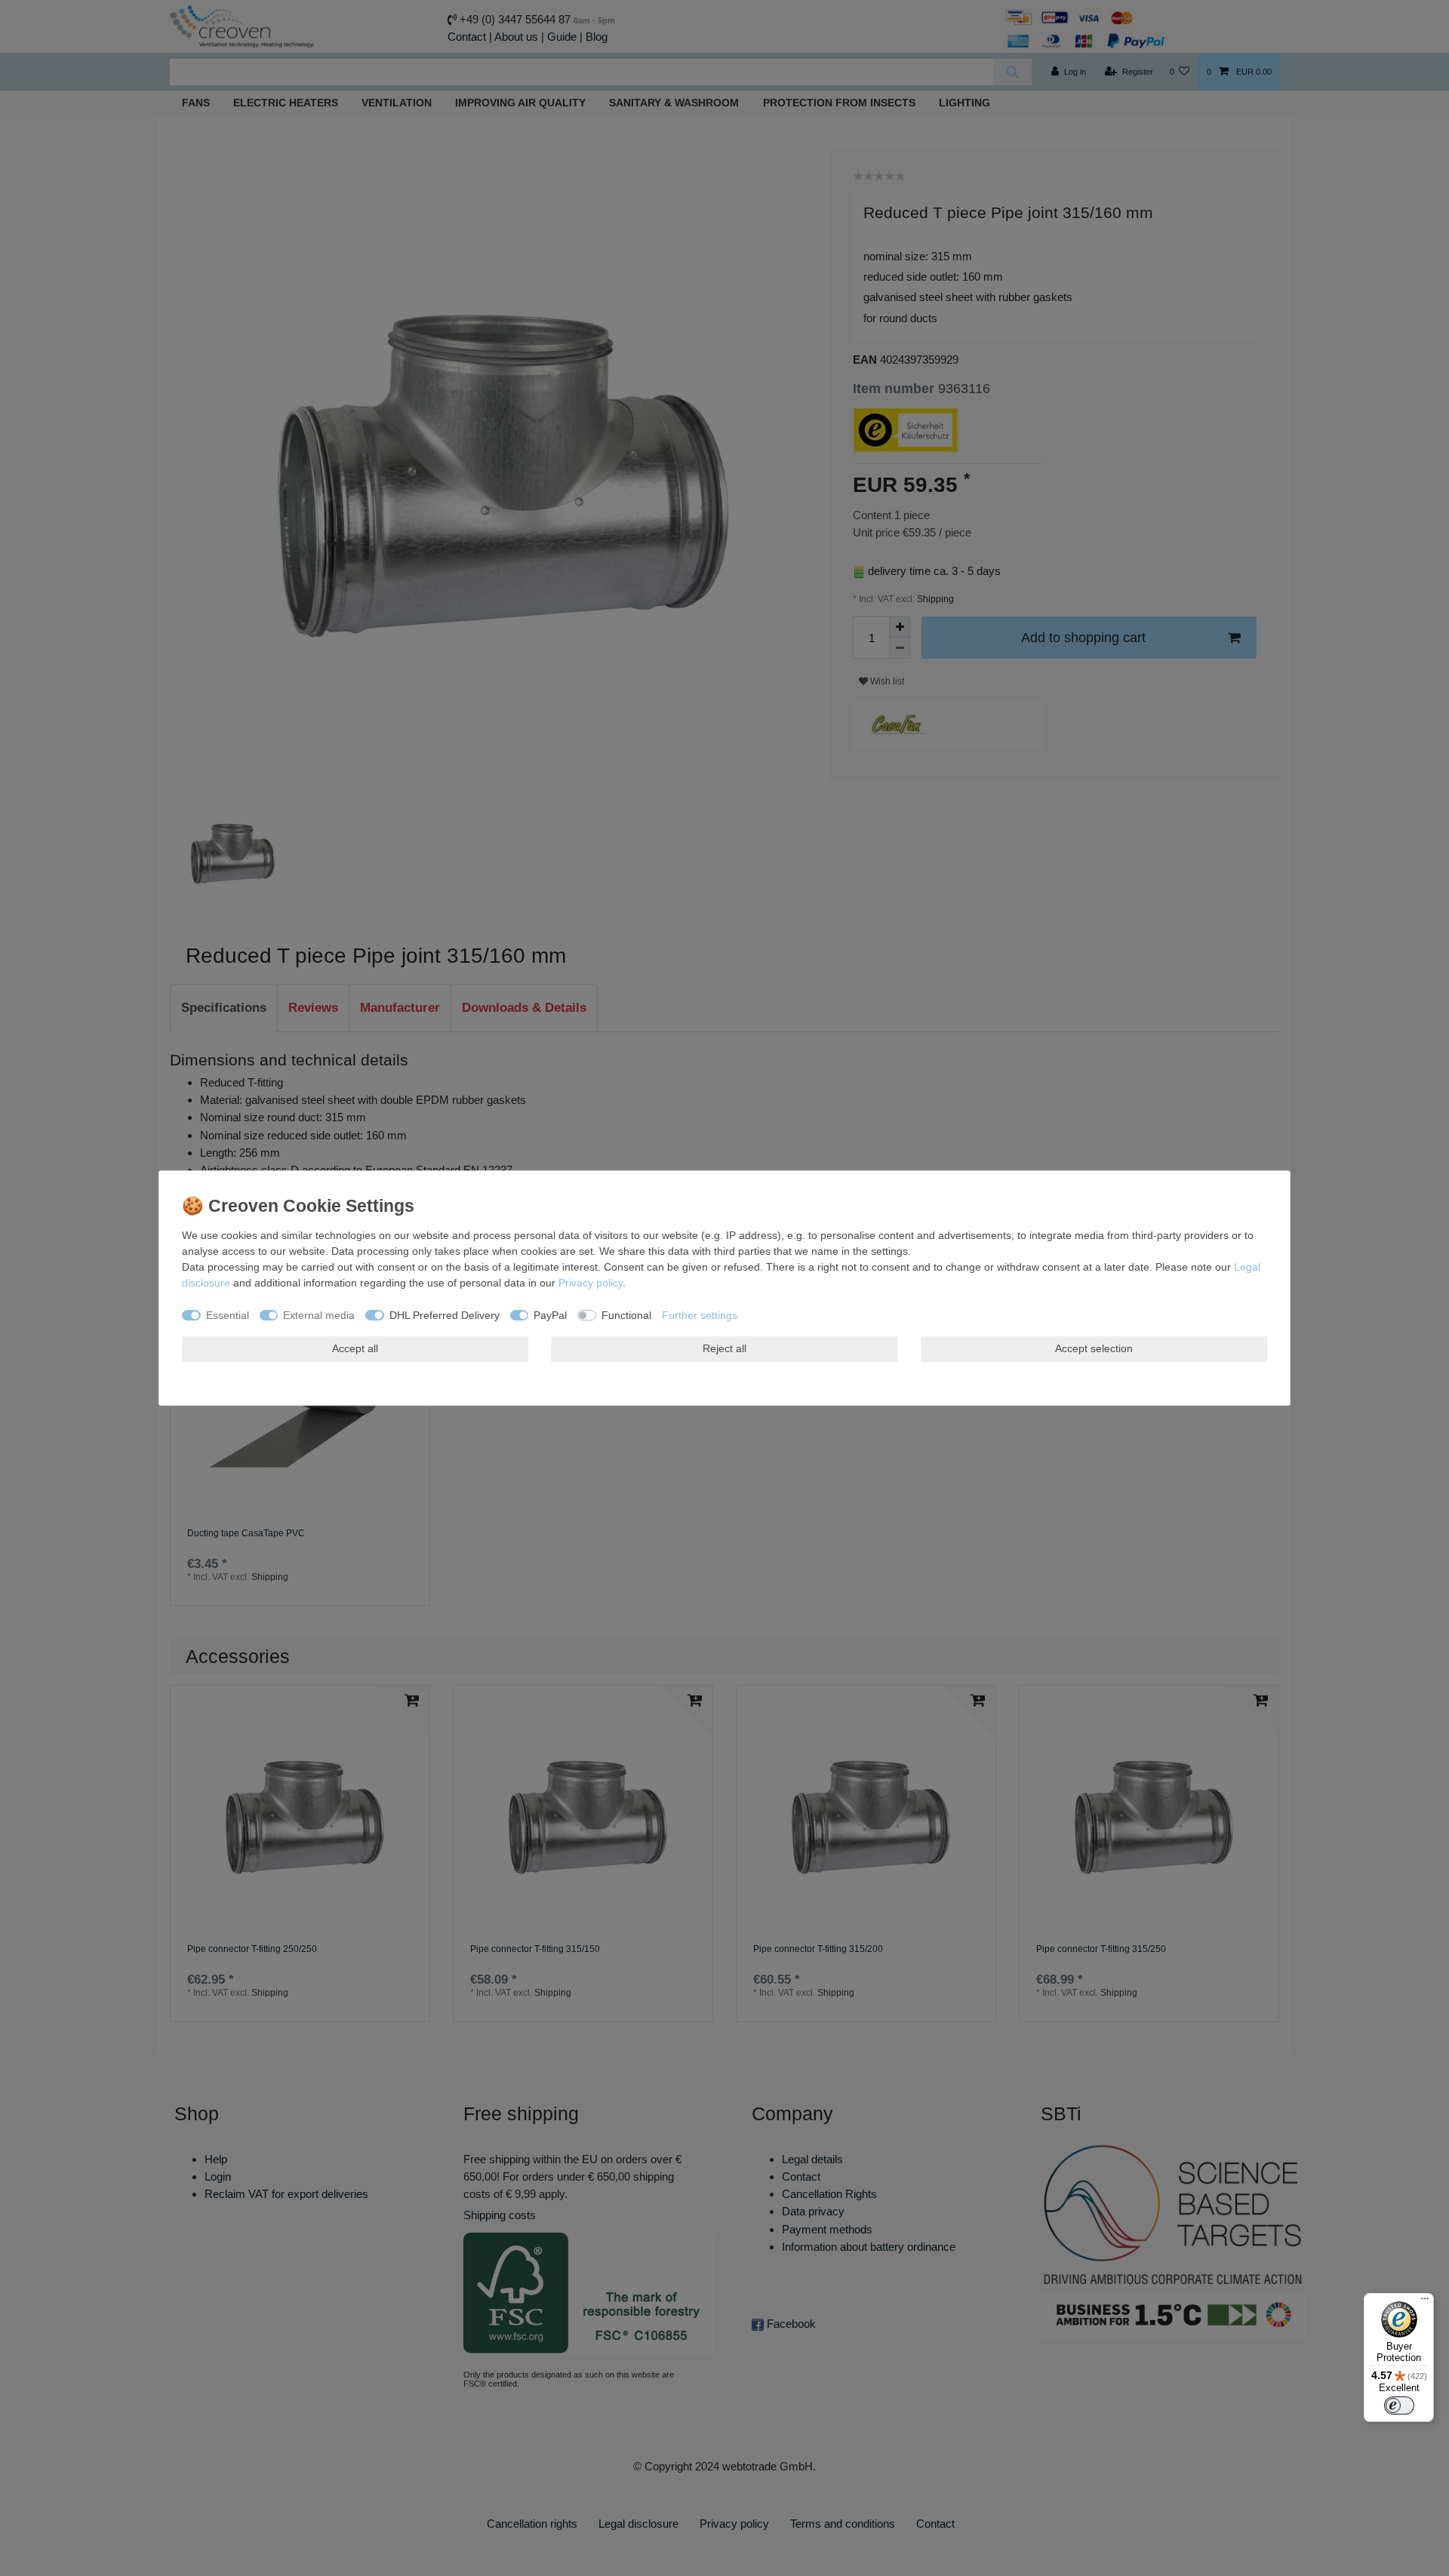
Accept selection (1094, 1348)
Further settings (700, 1315)
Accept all (355, 1348)
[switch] (1399, 2405)
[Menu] (1425, 2302)
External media (319, 1315)
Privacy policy (591, 1283)
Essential (228, 1315)
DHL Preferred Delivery (445, 1315)
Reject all (724, 1348)
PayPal (550, 1315)
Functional (626, 1315)
